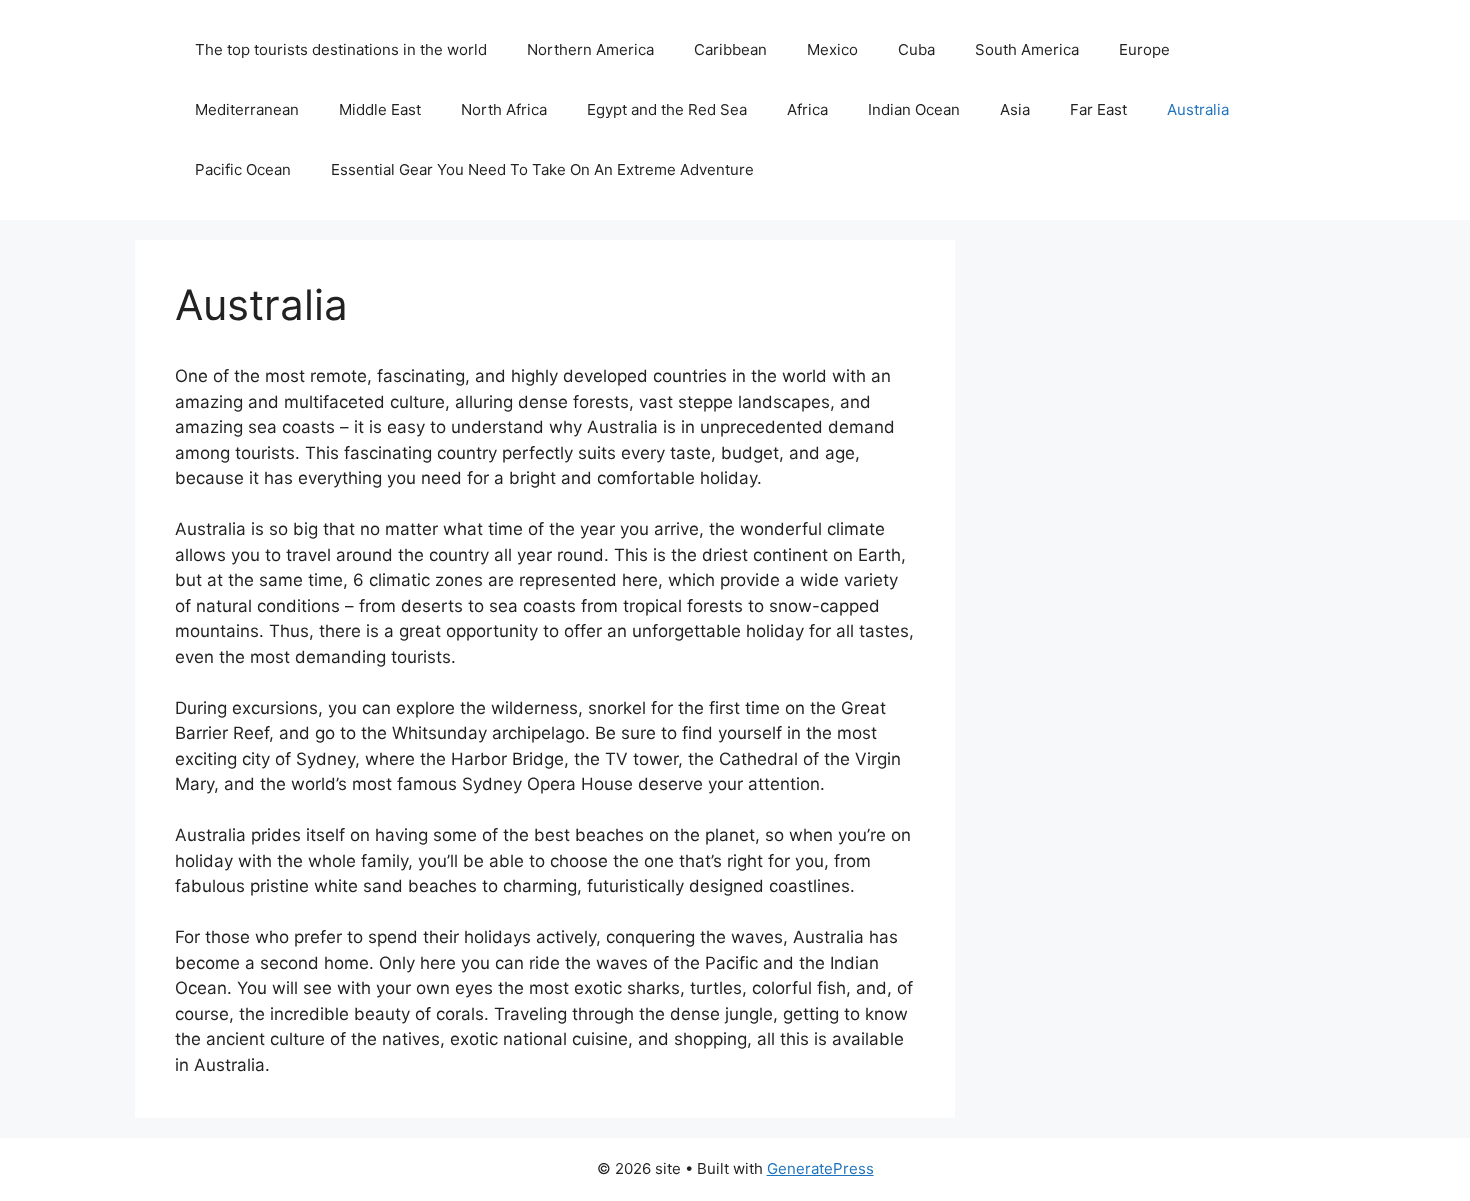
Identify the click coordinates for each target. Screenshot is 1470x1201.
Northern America (590, 49)
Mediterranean (247, 109)
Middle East (380, 109)
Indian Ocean (914, 109)
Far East (1098, 109)
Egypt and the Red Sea (667, 109)
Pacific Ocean (243, 169)
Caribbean (730, 49)
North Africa (504, 109)
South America (1027, 49)
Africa (807, 109)
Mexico (832, 49)
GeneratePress (820, 1168)
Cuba (916, 49)
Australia (1198, 109)
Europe (1144, 49)
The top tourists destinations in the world (341, 49)
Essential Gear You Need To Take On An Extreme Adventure (542, 169)
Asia (1015, 109)
